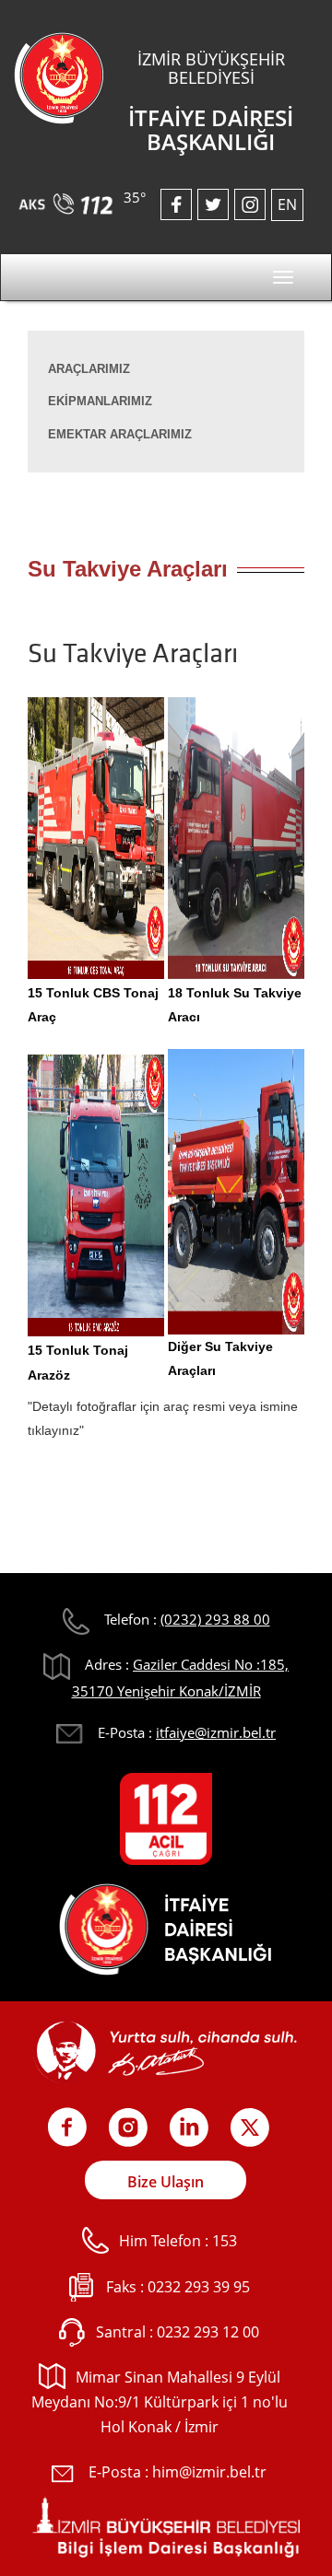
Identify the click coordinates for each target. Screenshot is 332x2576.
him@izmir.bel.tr (209, 2472)
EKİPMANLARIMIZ (100, 401)
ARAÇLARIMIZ (89, 369)
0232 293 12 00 (208, 2332)
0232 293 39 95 (199, 2287)
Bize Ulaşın (166, 2182)
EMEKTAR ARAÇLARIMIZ (120, 434)
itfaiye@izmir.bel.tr (216, 1732)
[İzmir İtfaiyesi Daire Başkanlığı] (59, 76)
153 (225, 2241)
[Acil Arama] (69, 197)
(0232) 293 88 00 (215, 1619)
